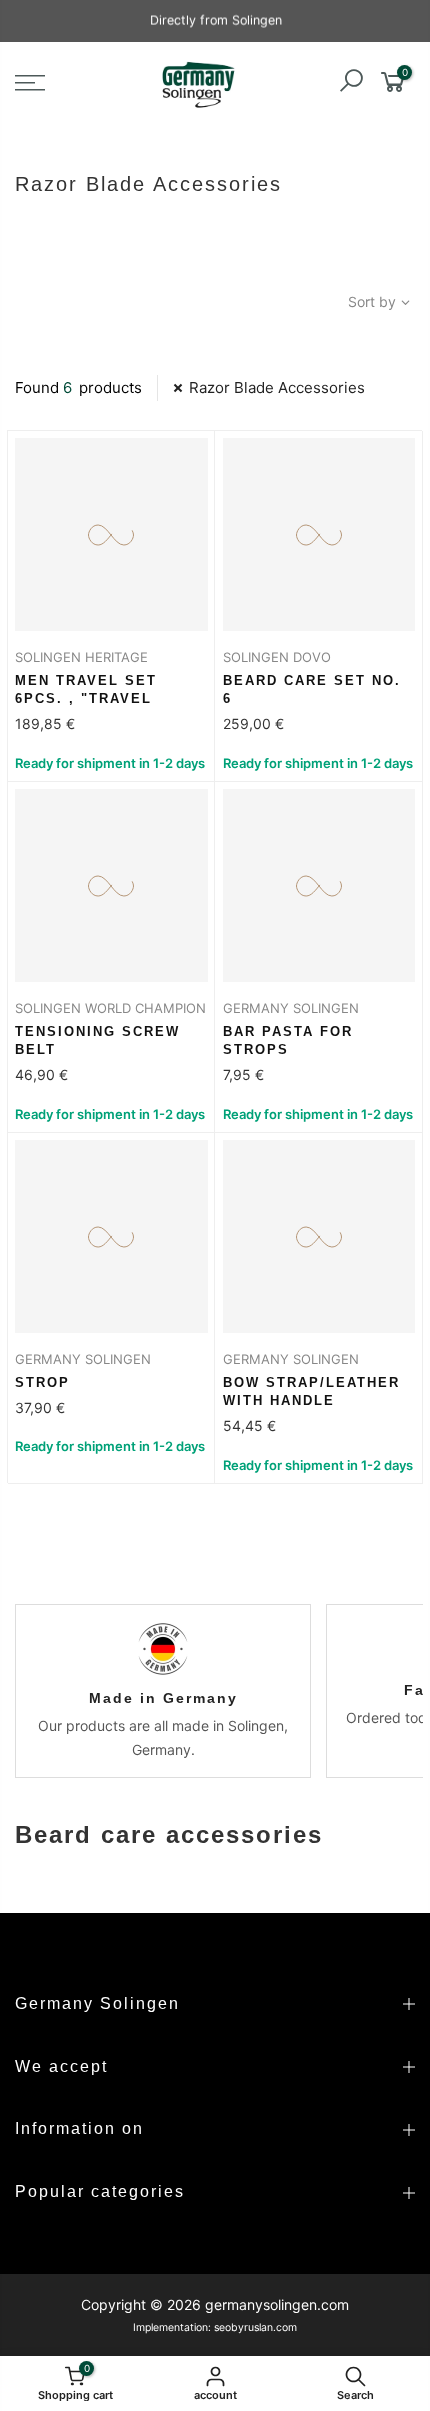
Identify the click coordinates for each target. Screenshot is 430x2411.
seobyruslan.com (255, 2327)
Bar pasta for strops (288, 1041)
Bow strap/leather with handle (311, 1392)
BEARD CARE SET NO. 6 (312, 690)
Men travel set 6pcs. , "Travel (86, 690)
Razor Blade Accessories (277, 387)
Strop (42, 1382)
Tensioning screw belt (97, 1041)
